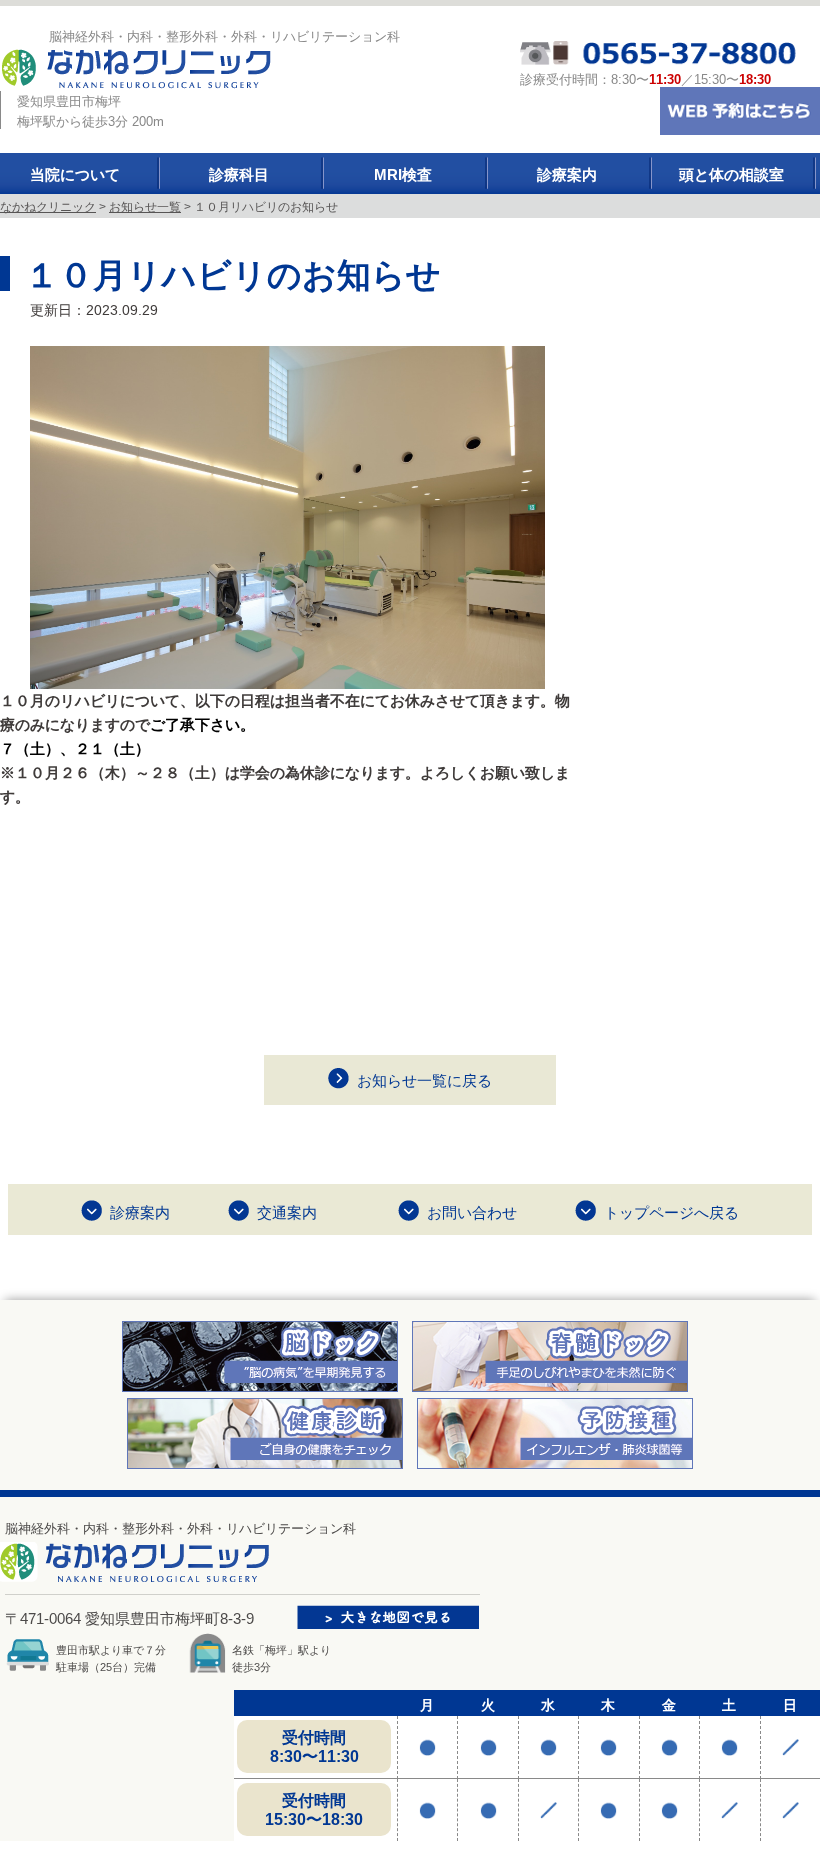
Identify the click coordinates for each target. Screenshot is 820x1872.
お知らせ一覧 (145, 207)
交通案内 (287, 1212)
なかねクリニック (48, 207)
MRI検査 (403, 174)
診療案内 (567, 174)
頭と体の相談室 (731, 174)
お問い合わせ (472, 1212)
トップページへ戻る (671, 1212)
